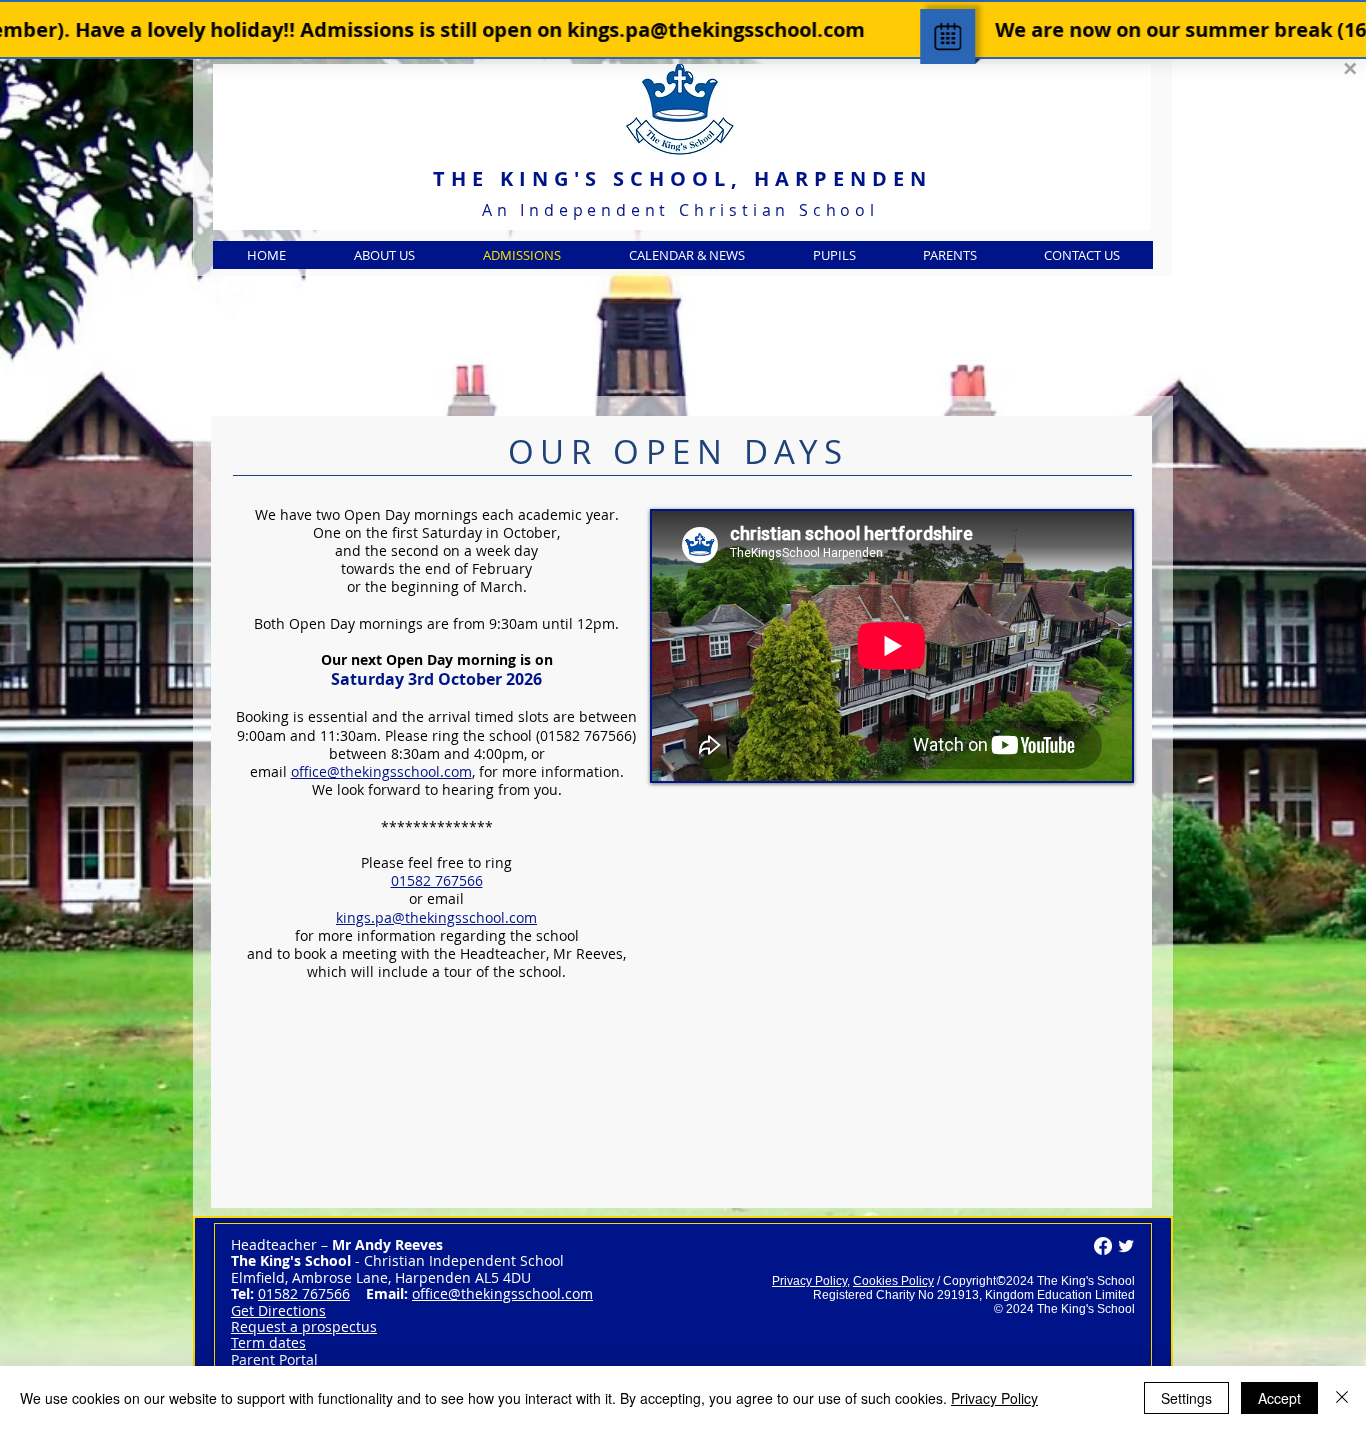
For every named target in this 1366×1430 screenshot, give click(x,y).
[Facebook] (1103, 1246)
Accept (1279, 1398)
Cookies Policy (893, 1281)
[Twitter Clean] (1126, 1246)
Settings (1186, 1398)
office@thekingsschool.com (502, 1293)
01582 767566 (437, 880)
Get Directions (278, 1310)
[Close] (1342, 1398)
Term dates (268, 1342)
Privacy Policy (809, 1281)
